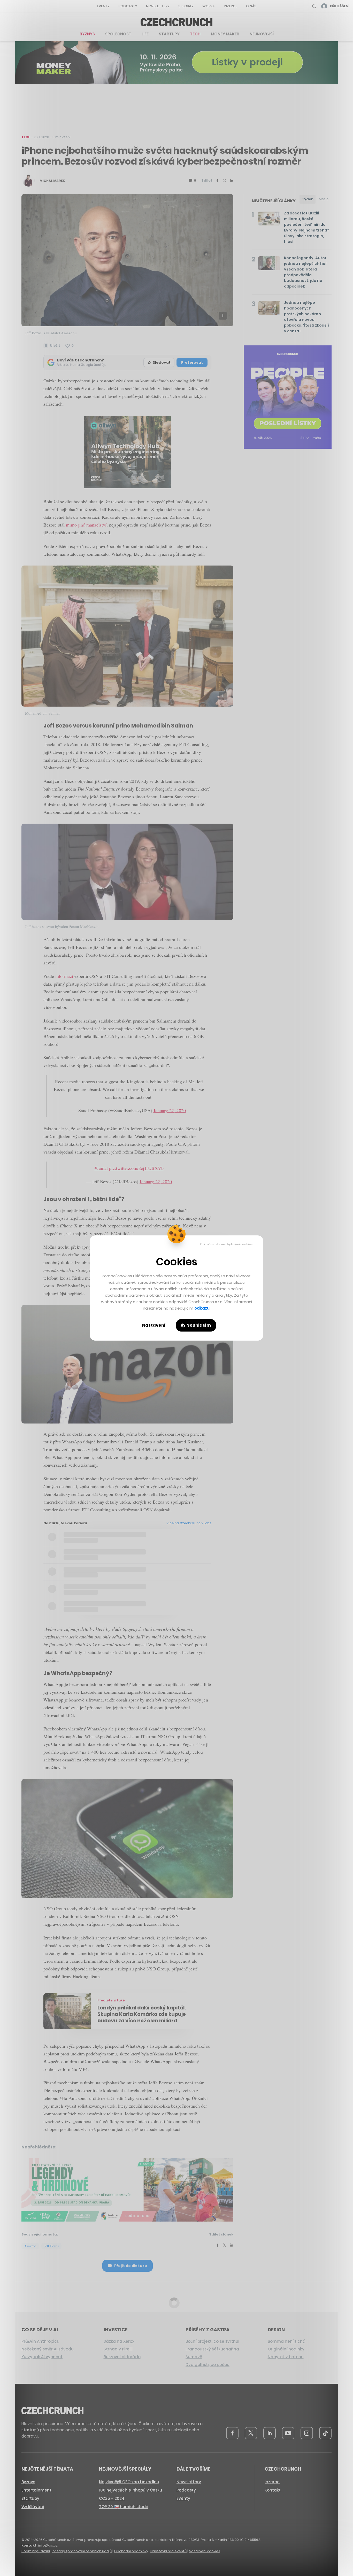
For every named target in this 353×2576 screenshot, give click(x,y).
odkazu (202, 1308)
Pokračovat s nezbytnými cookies (226, 1244)
